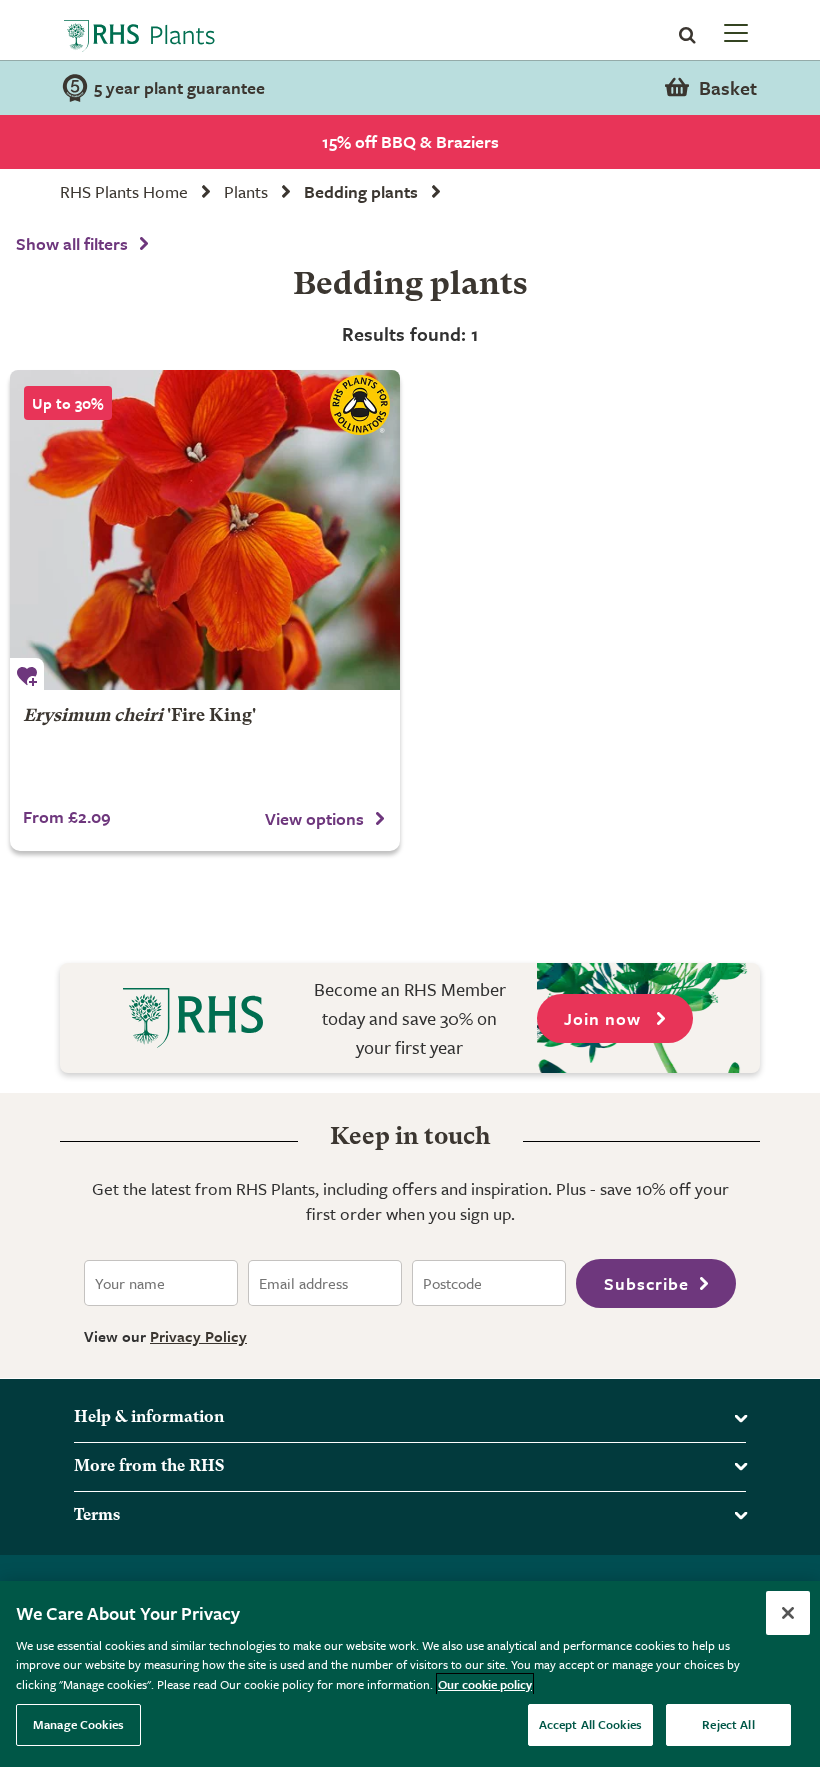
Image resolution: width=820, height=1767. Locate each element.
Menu (734, 32)
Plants (246, 191)
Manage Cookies (78, 1724)
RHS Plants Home (124, 191)
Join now (605, 1018)
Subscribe (646, 1283)
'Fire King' (139, 716)
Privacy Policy (198, 1336)
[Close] (788, 1613)
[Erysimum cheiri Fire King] (205, 530)
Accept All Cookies (590, 1724)
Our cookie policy (485, 1684)
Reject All (728, 1724)
